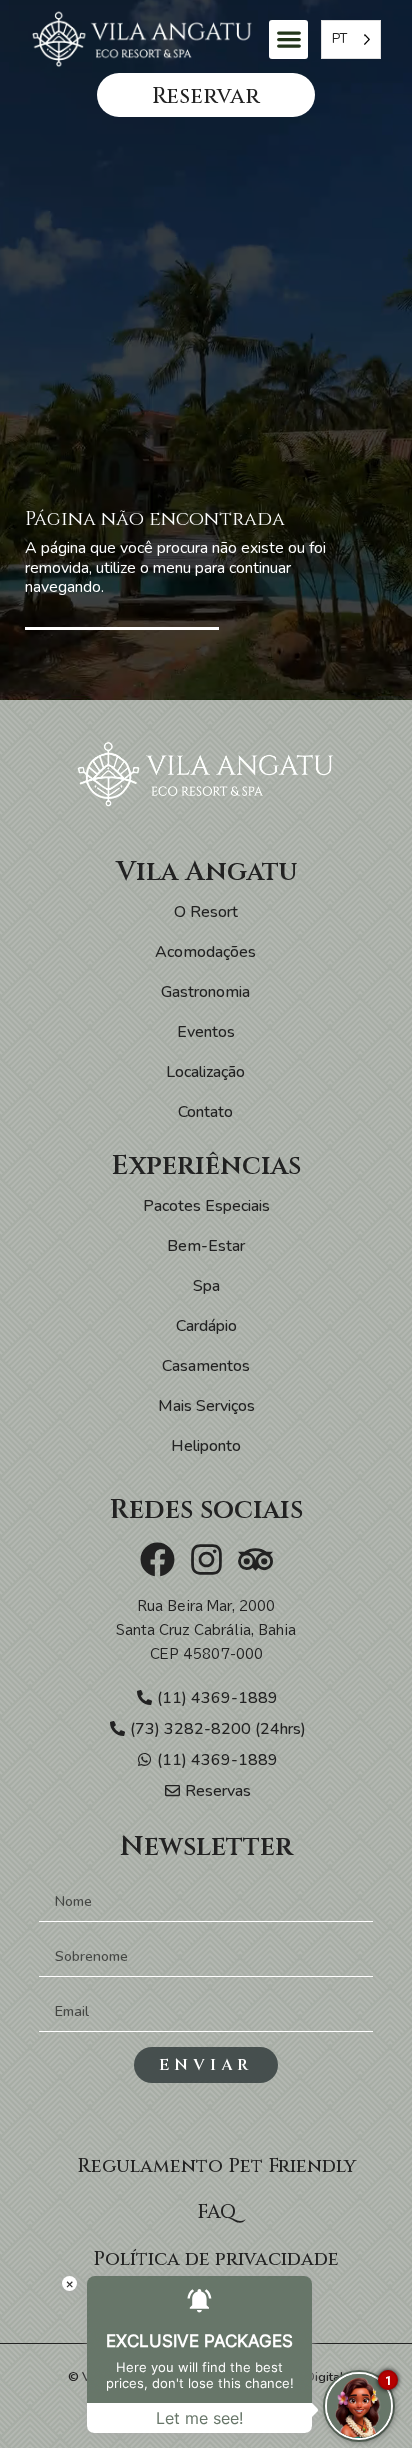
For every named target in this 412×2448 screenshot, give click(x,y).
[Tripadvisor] (255, 1559)
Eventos (206, 1032)
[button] (288, 39)
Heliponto (206, 1446)
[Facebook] (157, 1559)
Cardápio (206, 1326)
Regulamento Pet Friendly (216, 2166)
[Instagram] (206, 1559)
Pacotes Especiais (206, 1206)
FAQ (216, 2212)
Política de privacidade (216, 2259)
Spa (206, 1286)
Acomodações (205, 952)
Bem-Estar (206, 1246)
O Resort (206, 912)
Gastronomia (205, 992)
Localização (205, 1072)
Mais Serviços (206, 1406)
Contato (205, 1112)
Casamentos (206, 1366)
